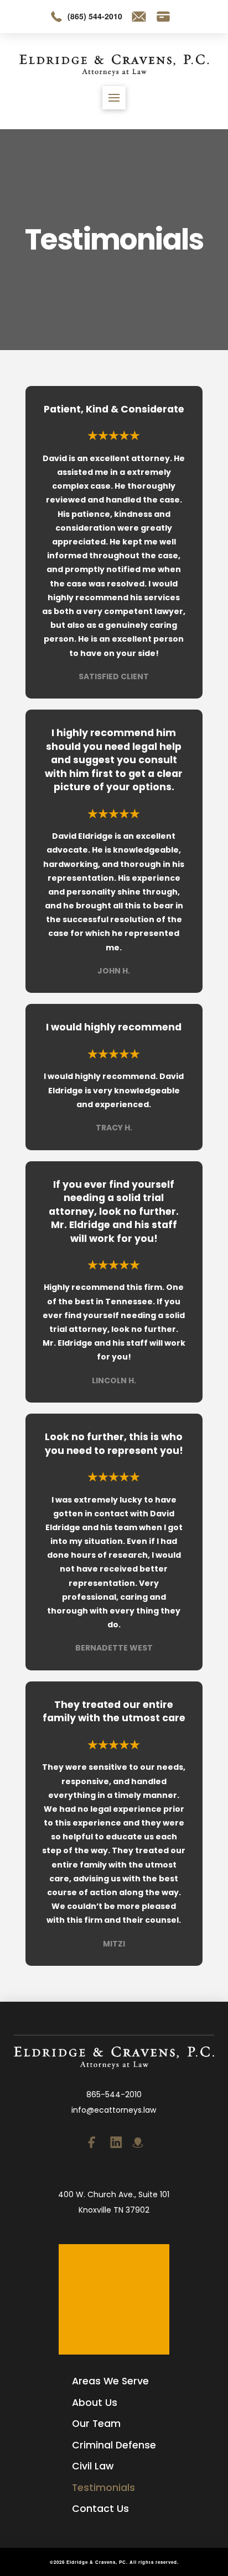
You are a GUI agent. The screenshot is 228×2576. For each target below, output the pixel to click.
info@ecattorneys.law (114, 2110)
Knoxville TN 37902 (114, 2210)
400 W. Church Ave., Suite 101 (114, 2194)
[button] (114, 98)
